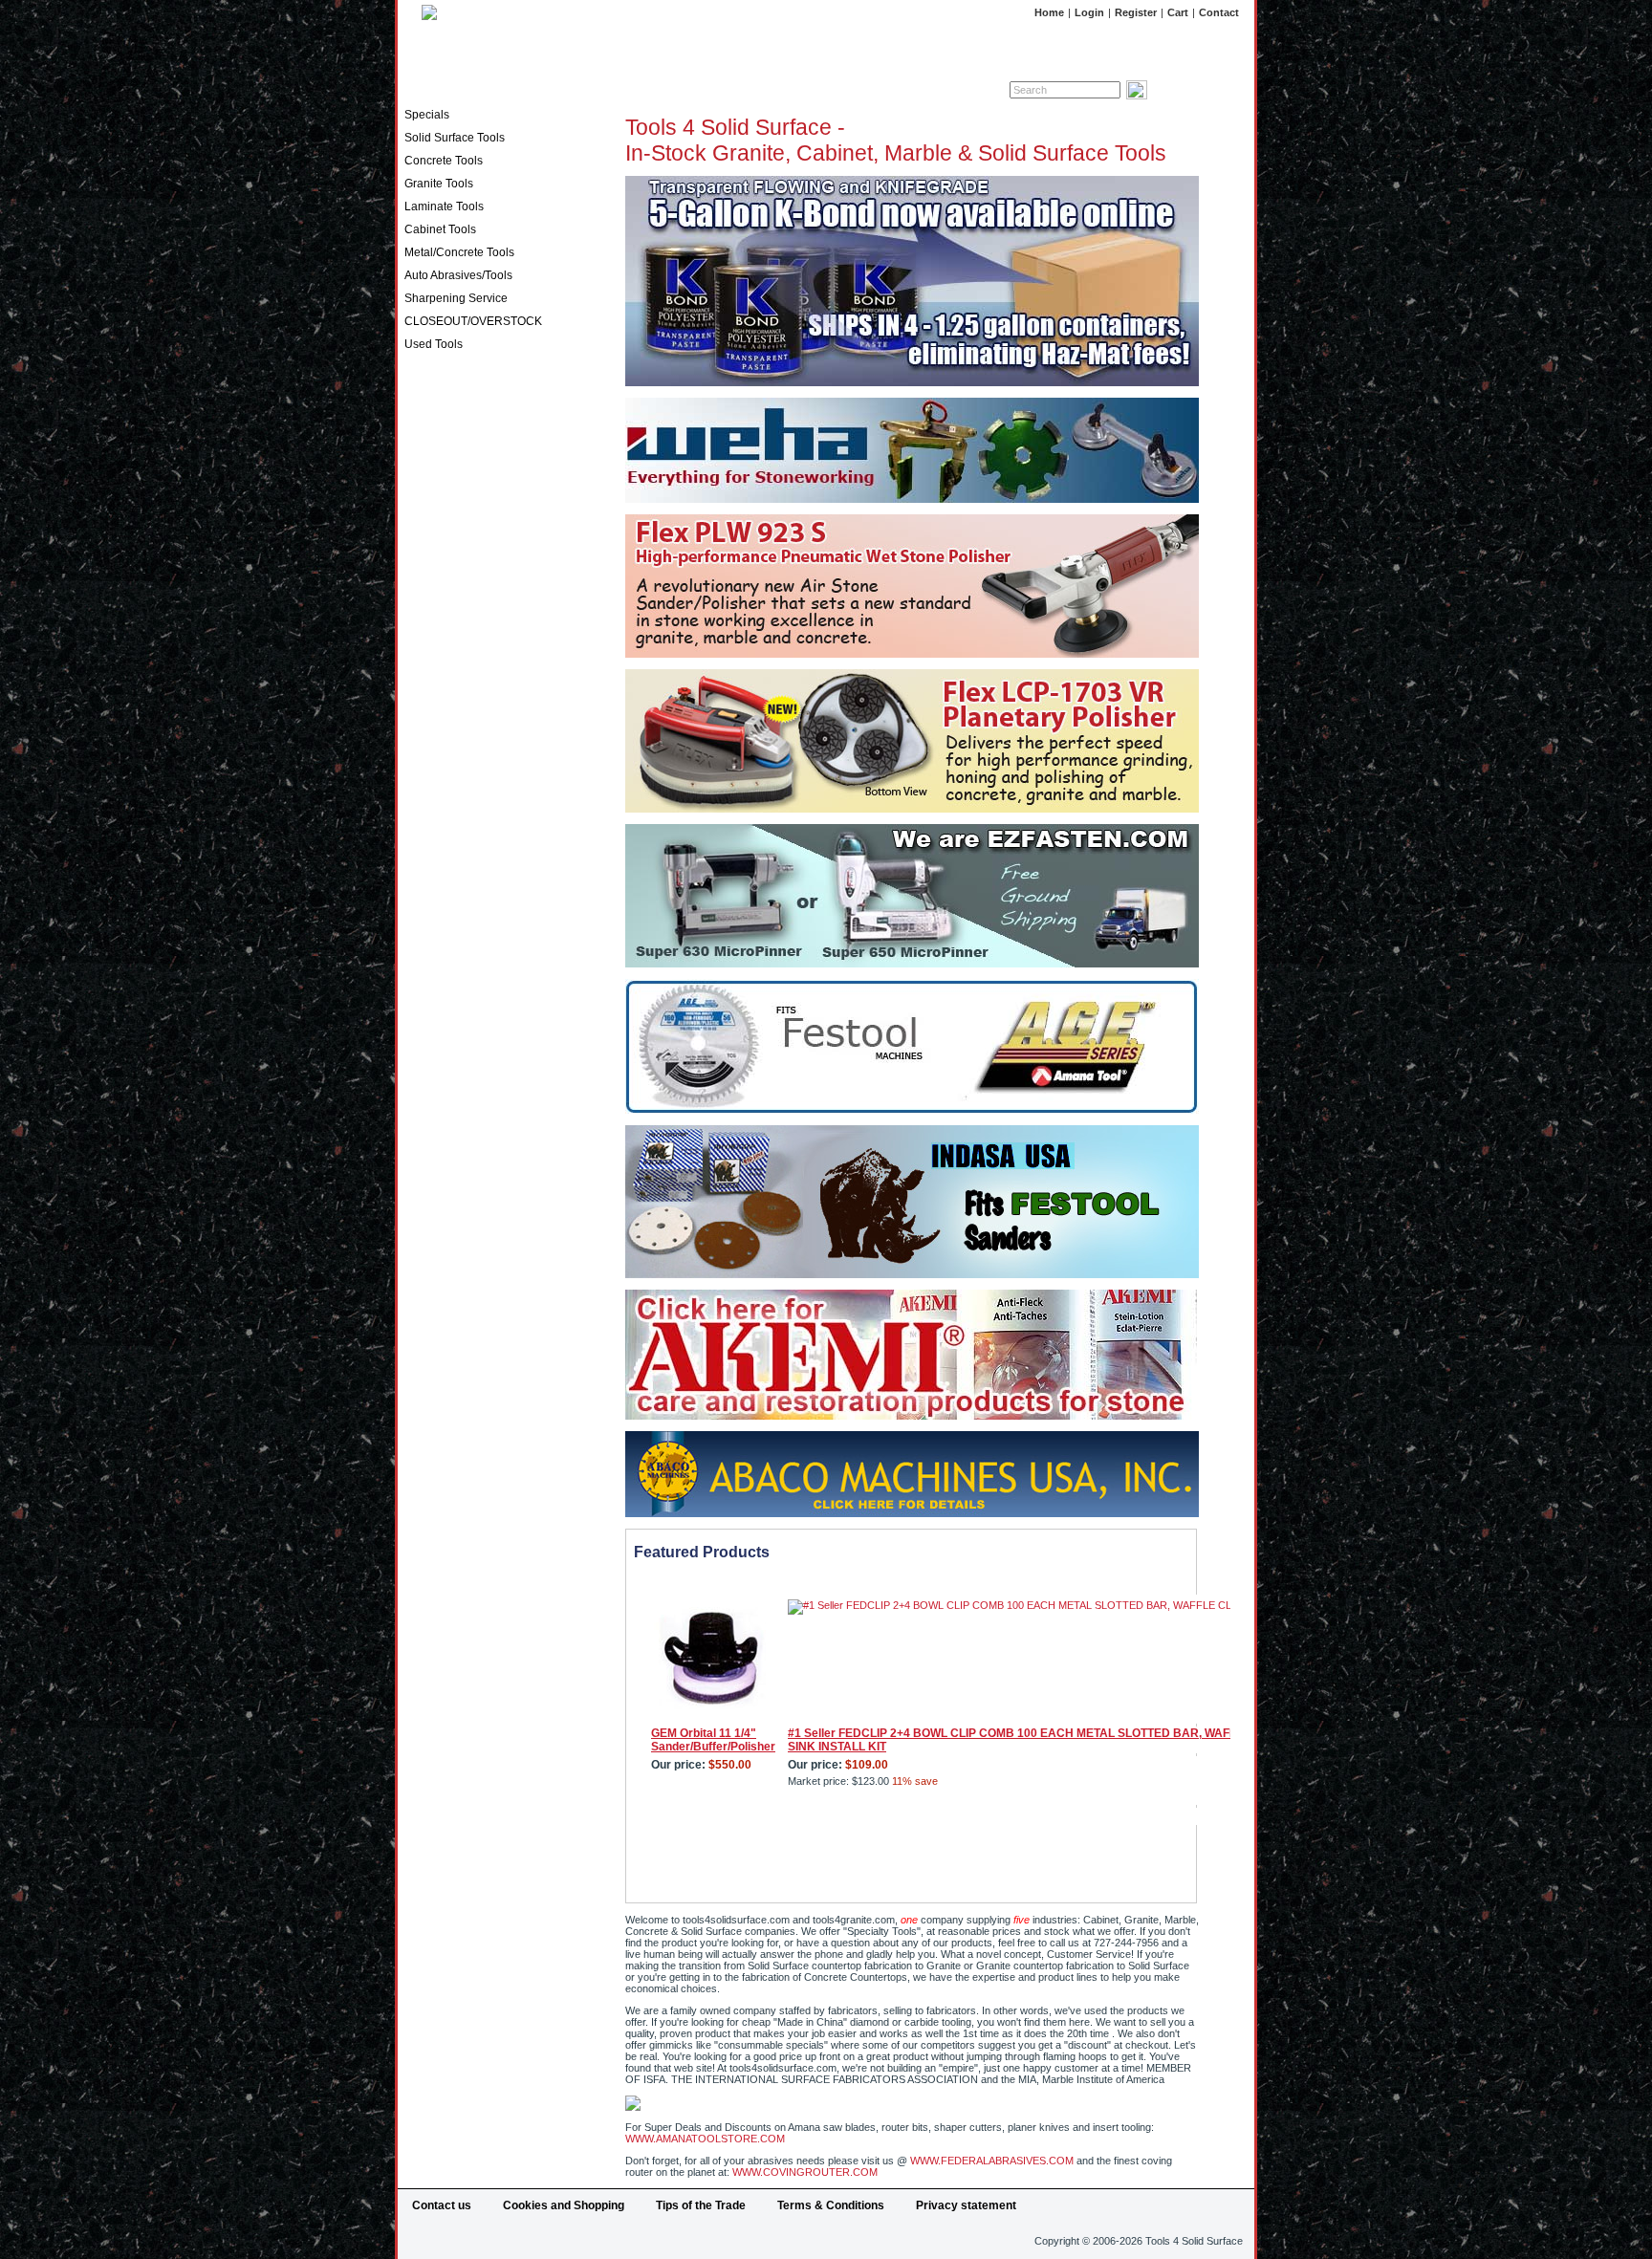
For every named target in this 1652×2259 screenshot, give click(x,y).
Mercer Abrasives (454, 854)
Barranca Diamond (456, 475)
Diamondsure (441, 578)
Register (1136, 12)
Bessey (425, 492)
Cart (1178, 12)
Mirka (420, 871)
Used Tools (434, 344)
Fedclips (427, 613)
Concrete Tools (444, 161)
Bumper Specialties (458, 527)
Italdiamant (435, 768)
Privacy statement (966, 2205)
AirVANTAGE (440, 406)
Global (422, 699)
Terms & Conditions (831, 2205)
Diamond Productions (463, 561)
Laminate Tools (444, 206)
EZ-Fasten (432, 596)
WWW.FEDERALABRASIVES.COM (992, 2161)
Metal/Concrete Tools (459, 252)
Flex (416, 664)
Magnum (428, 836)
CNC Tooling (438, 544)
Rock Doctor (439, 923)
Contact (1219, 12)
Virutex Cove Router (460, 1009)
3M (413, 389)
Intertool (427, 750)
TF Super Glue (443, 974)
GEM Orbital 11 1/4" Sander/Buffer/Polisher (713, 1740)
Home (1049, 12)
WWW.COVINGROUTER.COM (805, 2172)
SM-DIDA (429, 940)
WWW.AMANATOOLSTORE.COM (705, 2139)
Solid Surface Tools (455, 138)
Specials (427, 115)
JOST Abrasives (449, 785)
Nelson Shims (442, 905)
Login (1089, 12)
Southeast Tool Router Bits (477, 957)
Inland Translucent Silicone (477, 733)
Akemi (422, 424)
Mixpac (424, 888)
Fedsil (421, 647)
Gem (417, 682)
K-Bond (425, 802)
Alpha (420, 441)
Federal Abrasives (455, 630)
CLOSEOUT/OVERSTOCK (473, 321)
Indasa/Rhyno (442, 716)
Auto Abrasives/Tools (458, 275)
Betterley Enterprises (463, 510)
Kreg (418, 819)
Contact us (442, 2205)
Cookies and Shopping (564, 2205)
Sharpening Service (456, 298)
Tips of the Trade (701, 2205)
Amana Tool (436, 458)
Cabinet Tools (440, 229)
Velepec (426, 991)
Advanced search (1193, 90)
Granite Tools (439, 184)
